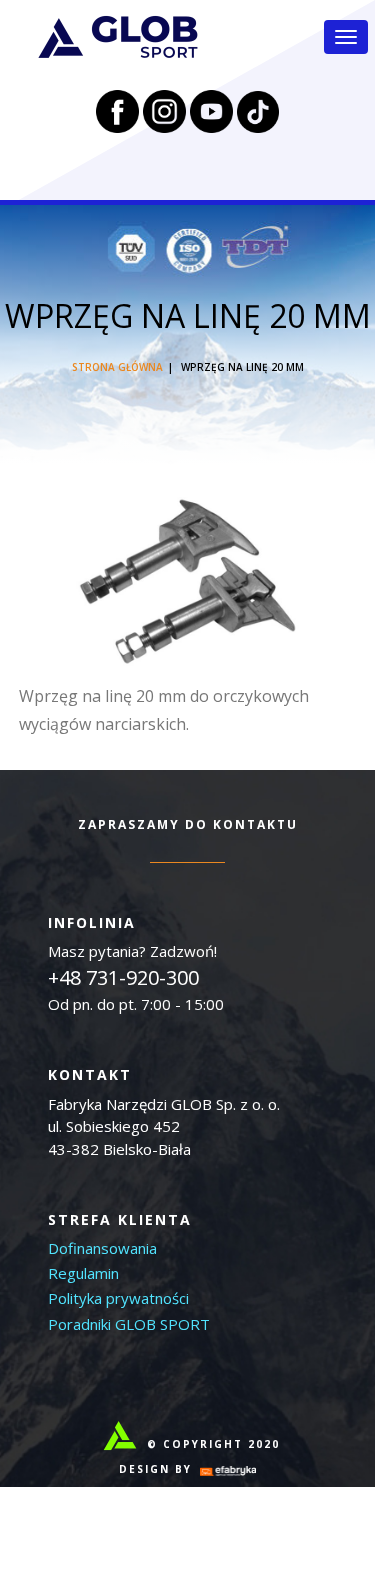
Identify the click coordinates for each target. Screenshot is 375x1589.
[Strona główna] (118, 37)
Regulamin (83, 1273)
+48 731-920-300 (123, 977)
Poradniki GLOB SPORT (129, 1324)
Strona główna (117, 367)
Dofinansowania (102, 1248)
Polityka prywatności (118, 1298)
